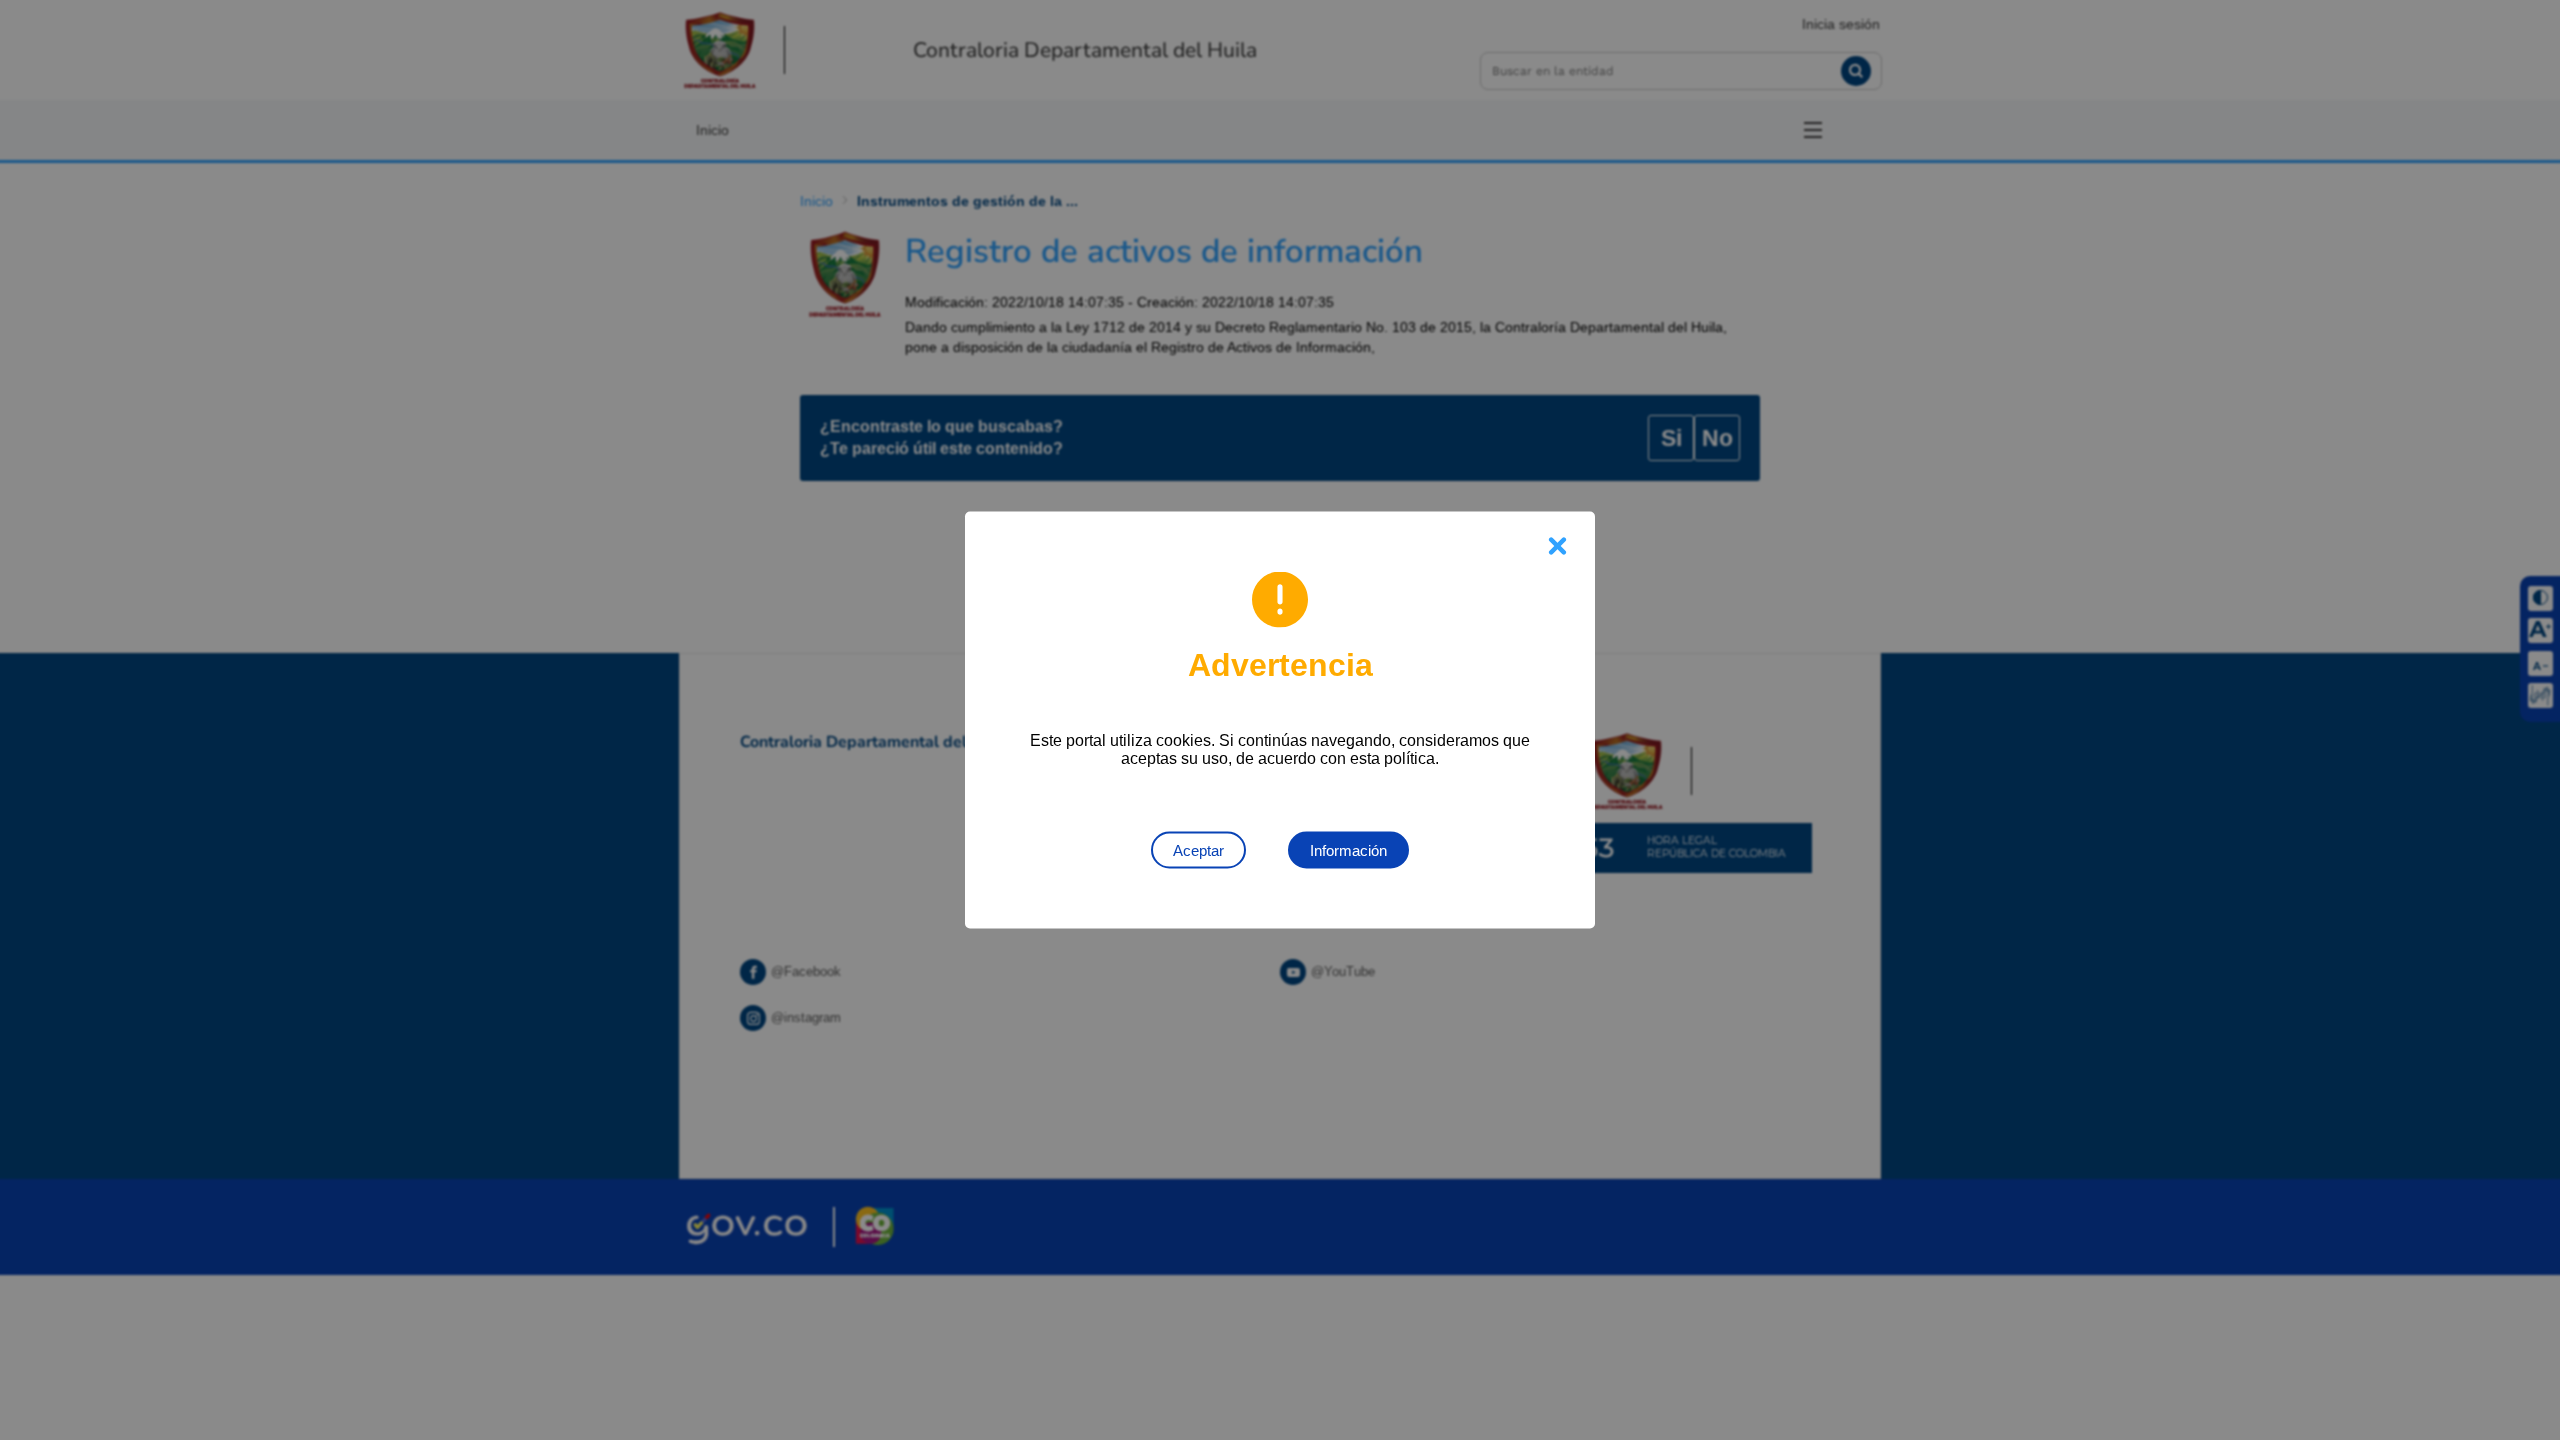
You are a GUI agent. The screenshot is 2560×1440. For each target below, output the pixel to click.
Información (1348, 850)
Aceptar (1198, 850)
